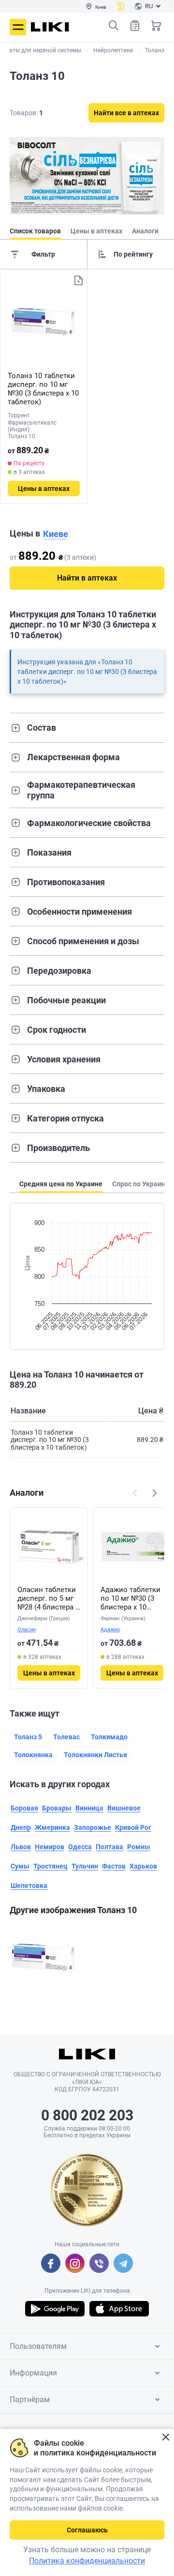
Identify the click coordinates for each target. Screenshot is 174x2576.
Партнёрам (30, 2400)
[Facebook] (51, 2263)
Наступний (155, 1493)
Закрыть (166, 2437)
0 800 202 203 (87, 2115)
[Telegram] (123, 2263)
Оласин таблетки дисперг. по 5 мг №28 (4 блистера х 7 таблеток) (48, 1598)
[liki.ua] (50, 27)
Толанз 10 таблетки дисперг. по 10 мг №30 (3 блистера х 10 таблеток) (43, 389)
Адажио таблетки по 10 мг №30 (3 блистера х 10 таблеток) (130, 1598)
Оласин (27, 1630)
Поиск (114, 26)
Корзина (156, 26)
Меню (18, 27)
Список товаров (135, 26)
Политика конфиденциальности (87, 2561)
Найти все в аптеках (126, 113)
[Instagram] (75, 2263)
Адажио (110, 1630)
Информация (33, 2373)
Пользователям (38, 2346)
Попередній (135, 1493)
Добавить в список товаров (78, 280)
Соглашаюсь (87, 2530)
